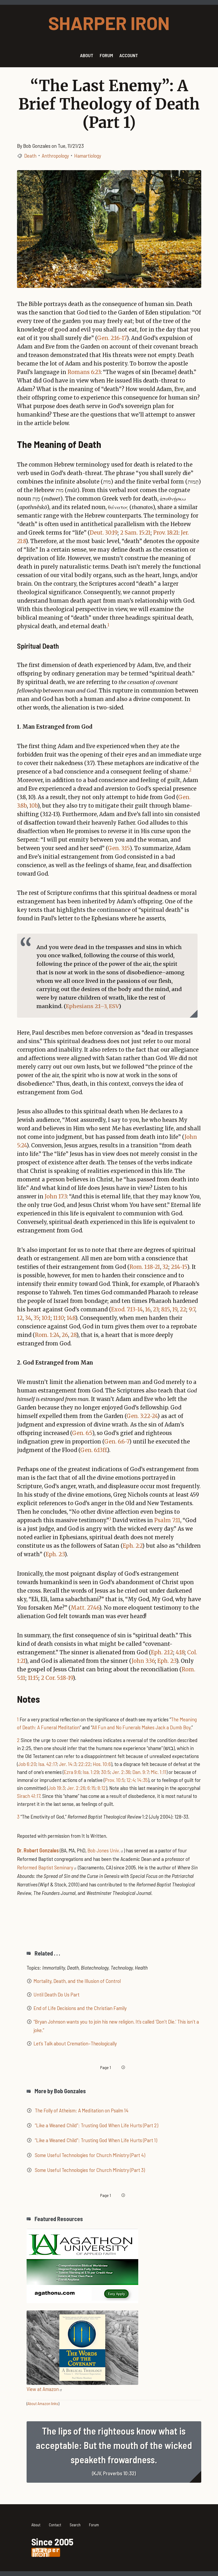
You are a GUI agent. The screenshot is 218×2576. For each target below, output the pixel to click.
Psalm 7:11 (167, 1520)
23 (156, 1309)
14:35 (142, 1780)
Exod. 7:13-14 (127, 1309)
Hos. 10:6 (102, 1764)
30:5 (106, 1772)
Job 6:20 (27, 1764)
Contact (55, 2525)
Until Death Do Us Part (56, 1994)
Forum (94, 2525)
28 (73, 1335)
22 (183, 1309)
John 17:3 (56, 1196)
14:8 (71, 1318)
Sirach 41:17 (29, 1796)
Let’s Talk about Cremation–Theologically (75, 2043)
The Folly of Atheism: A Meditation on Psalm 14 (82, 2110)
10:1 (46, 1318)
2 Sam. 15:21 (135, 533)
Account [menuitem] (129, 55)
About (36, 2525)
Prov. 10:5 (115, 1780)
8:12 (102, 1788)
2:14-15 (179, 1267)
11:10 (59, 1318)
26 (65, 1335)
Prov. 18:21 (166, 533)
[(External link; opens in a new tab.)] (82, 2265)
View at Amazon (43, 2389)
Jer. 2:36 (121, 1772)
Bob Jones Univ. (104, 1850)
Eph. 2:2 (133, 1546)
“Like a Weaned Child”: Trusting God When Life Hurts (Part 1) (96, 2140)
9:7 (192, 1309)
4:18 (180, 1652)
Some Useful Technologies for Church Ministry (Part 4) (90, 2155)
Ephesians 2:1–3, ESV (92, 1006)
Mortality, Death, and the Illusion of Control (77, 1981)
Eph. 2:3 (55, 1554)
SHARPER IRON (109, 23)
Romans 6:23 (84, 372)
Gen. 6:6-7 (117, 1442)
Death (30, 156)
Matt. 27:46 (85, 1608)
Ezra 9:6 (72, 1772)
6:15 (91, 1788)
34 (28, 1318)
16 (148, 1309)
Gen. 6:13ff (93, 1450)
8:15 (165, 1309)
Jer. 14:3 (68, 1764)
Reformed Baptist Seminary (45, 1867)
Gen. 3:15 (119, 848)
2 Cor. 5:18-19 (57, 1678)
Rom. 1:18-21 (145, 1267)
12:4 (131, 1780)
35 (36, 1318)
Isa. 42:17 (48, 1764)
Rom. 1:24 (47, 1335)
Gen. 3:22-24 (142, 1416)
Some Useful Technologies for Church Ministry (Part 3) (90, 2170)
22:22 (85, 1764)
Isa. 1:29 (91, 1772)
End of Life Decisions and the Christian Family (80, 2008)
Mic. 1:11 (158, 1772)
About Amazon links (43, 2403)
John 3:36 (143, 1661)
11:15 (33, 1678)
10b (33, 806)
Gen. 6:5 (82, 1433)
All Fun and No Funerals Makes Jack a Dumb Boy (141, 1727)
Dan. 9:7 (141, 1772)
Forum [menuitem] (106, 55)
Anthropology (55, 156)
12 (20, 1318)
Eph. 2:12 (162, 1652)
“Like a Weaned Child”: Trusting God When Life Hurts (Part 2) (97, 2125)
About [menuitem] (87, 55)
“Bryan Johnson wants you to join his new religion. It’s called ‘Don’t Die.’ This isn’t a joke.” (116, 2026)
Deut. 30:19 (104, 533)
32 (165, 1267)
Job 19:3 (56, 1788)
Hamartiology (88, 156)
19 (175, 1309)
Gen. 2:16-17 (112, 338)
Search (75, 2525)
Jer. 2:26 (76, 1788)
